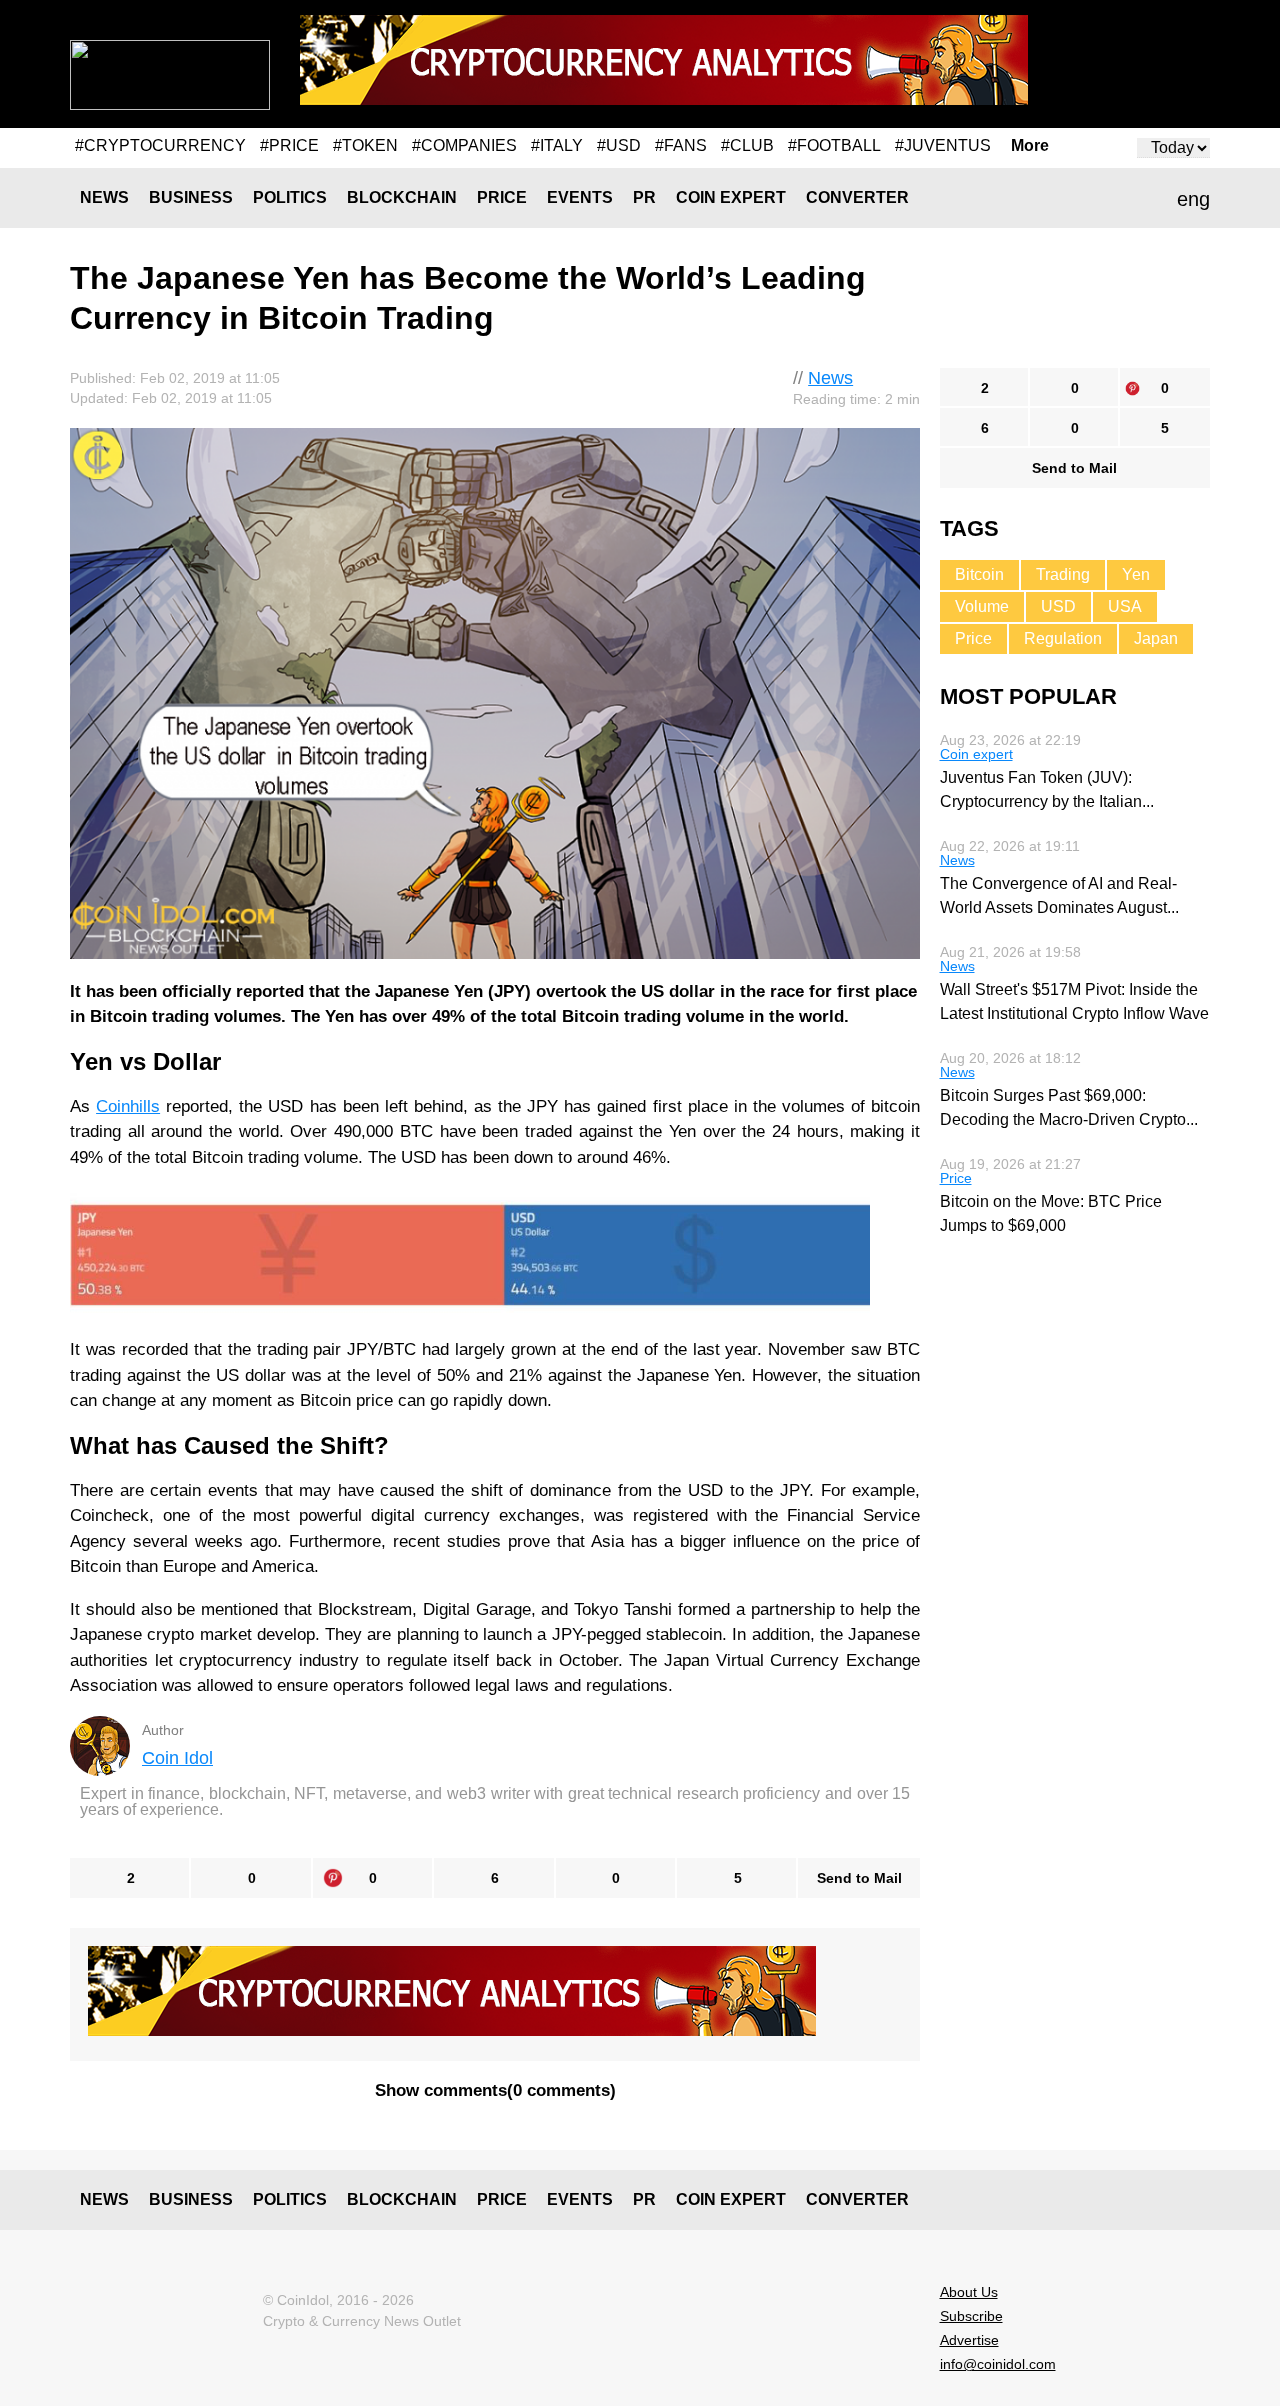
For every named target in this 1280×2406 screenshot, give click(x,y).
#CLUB (747, 145)
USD (1058, 606)
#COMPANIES (464, 145)
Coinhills (128, 1106)
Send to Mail (859, 1878)
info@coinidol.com (998, 2364)
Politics (290, 197)
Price (502, 197)
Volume (982, 606)
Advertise (969, 2340)
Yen (1136, 574)
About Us (969, 2292)
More (1030, 146)
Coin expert (731, 197)
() (495, 2090)
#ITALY (557, 145)
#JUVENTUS (943, 145)
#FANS (681, 145)
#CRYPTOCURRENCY (160, 145)
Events (580, 197)
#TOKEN (365, 145)
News (104, 197)
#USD (619, 145)
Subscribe (971, 2316)
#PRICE (289, 145)
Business (191, 197)
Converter (857, 197)
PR (644, 197)
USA (1125, 606)
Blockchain (402, 197)
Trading (1063, 574)
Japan (1156, 638)
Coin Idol (177, 1758)
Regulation (1063, 638)
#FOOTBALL (834, 145)
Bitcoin (979, 574)
